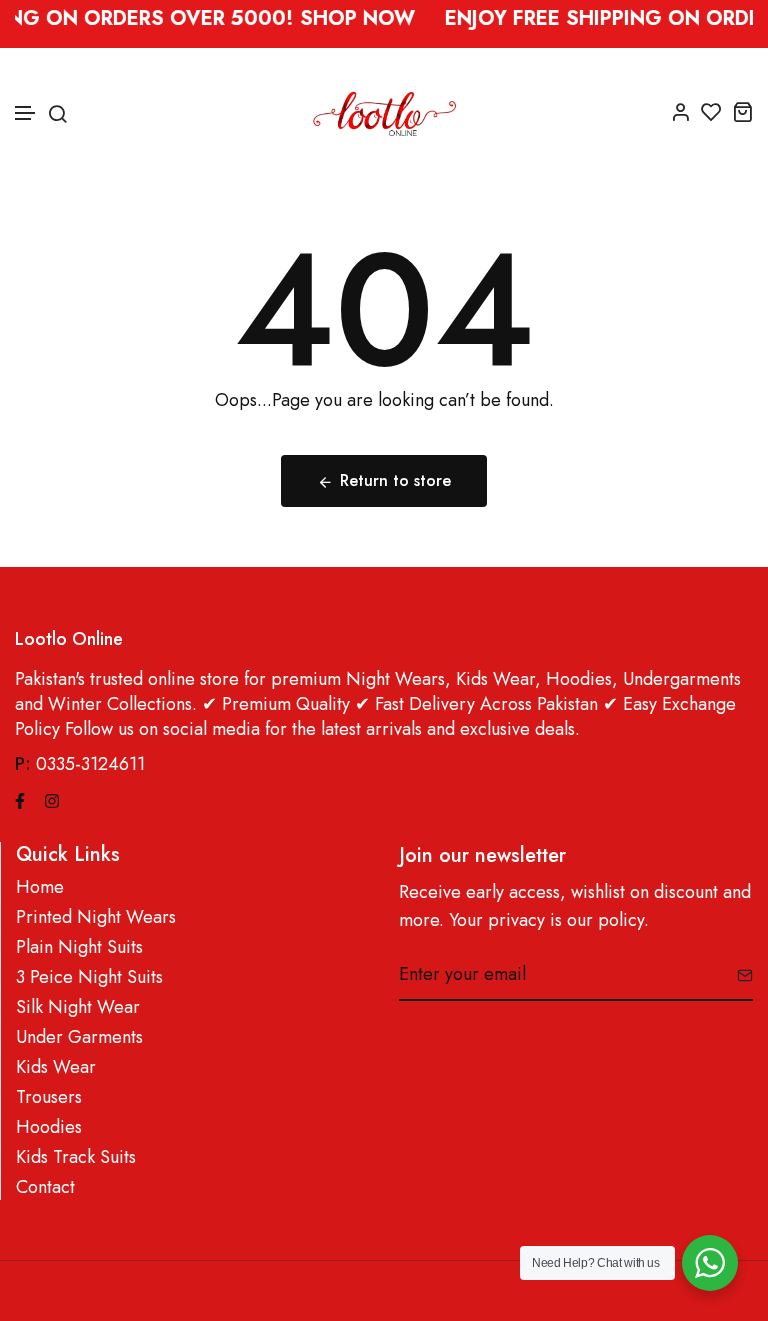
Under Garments (79, 1037)
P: (23, 764)
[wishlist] (711, 111)
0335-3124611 (90, 764)
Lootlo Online (69, 639)
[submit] (737, 975)
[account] (680, 111)
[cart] (742, 111)
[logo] (384, 111)
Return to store (395, 480)
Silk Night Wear (78, 1007)
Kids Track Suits (76, 1157)
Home (40, 887)
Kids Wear (56, 1067)
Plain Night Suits (79, 947)
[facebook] (20, 799)
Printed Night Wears (96, 917)
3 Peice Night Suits (89, 977)
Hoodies (49, 1127)
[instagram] (52, 799)
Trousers (49, 1097)
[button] (26, 113)
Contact (45, 1187)
